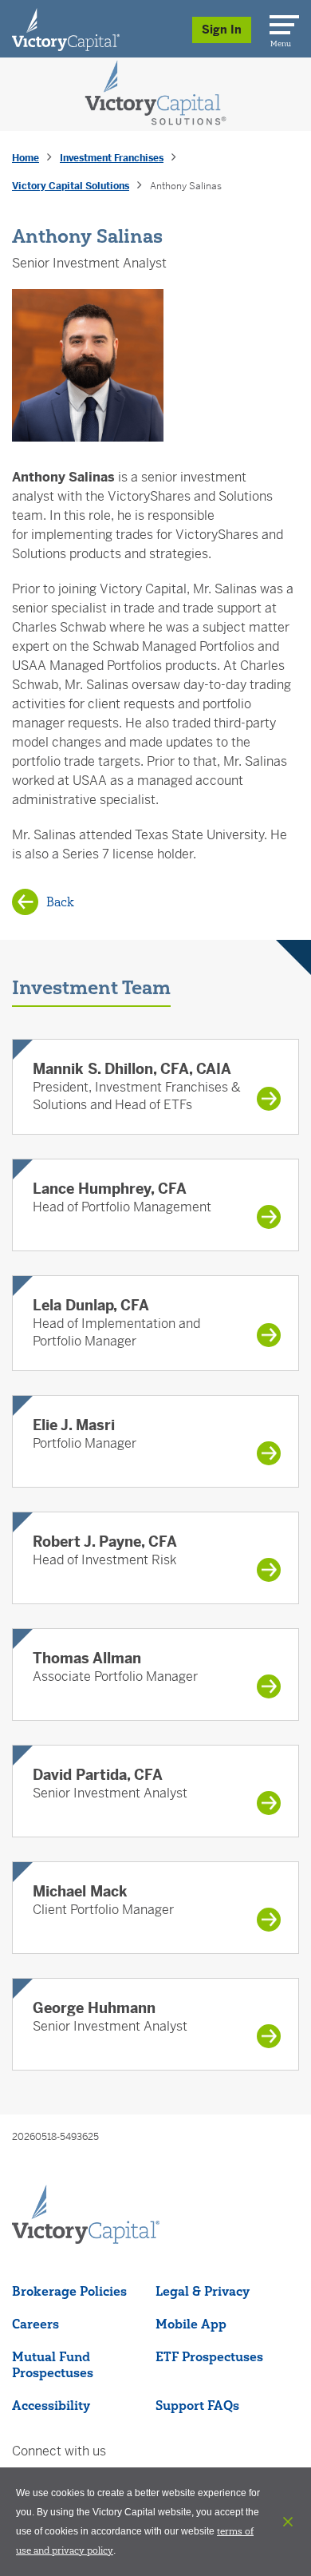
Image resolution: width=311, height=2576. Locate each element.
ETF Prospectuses (209, 2356)
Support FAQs (197, 2405)
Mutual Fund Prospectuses (53, 2364)
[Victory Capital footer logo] (86, 2239)
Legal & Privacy (203, 2291)
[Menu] (281, 22)
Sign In (222, 30)
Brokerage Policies (69, 2291)
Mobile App (191, 2324)
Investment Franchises (112, 158)
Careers (35, 2324)
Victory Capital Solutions (71, 186)
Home (26, 158)
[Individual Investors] (66, 29)
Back (60, 902)
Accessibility (51, 2405)
